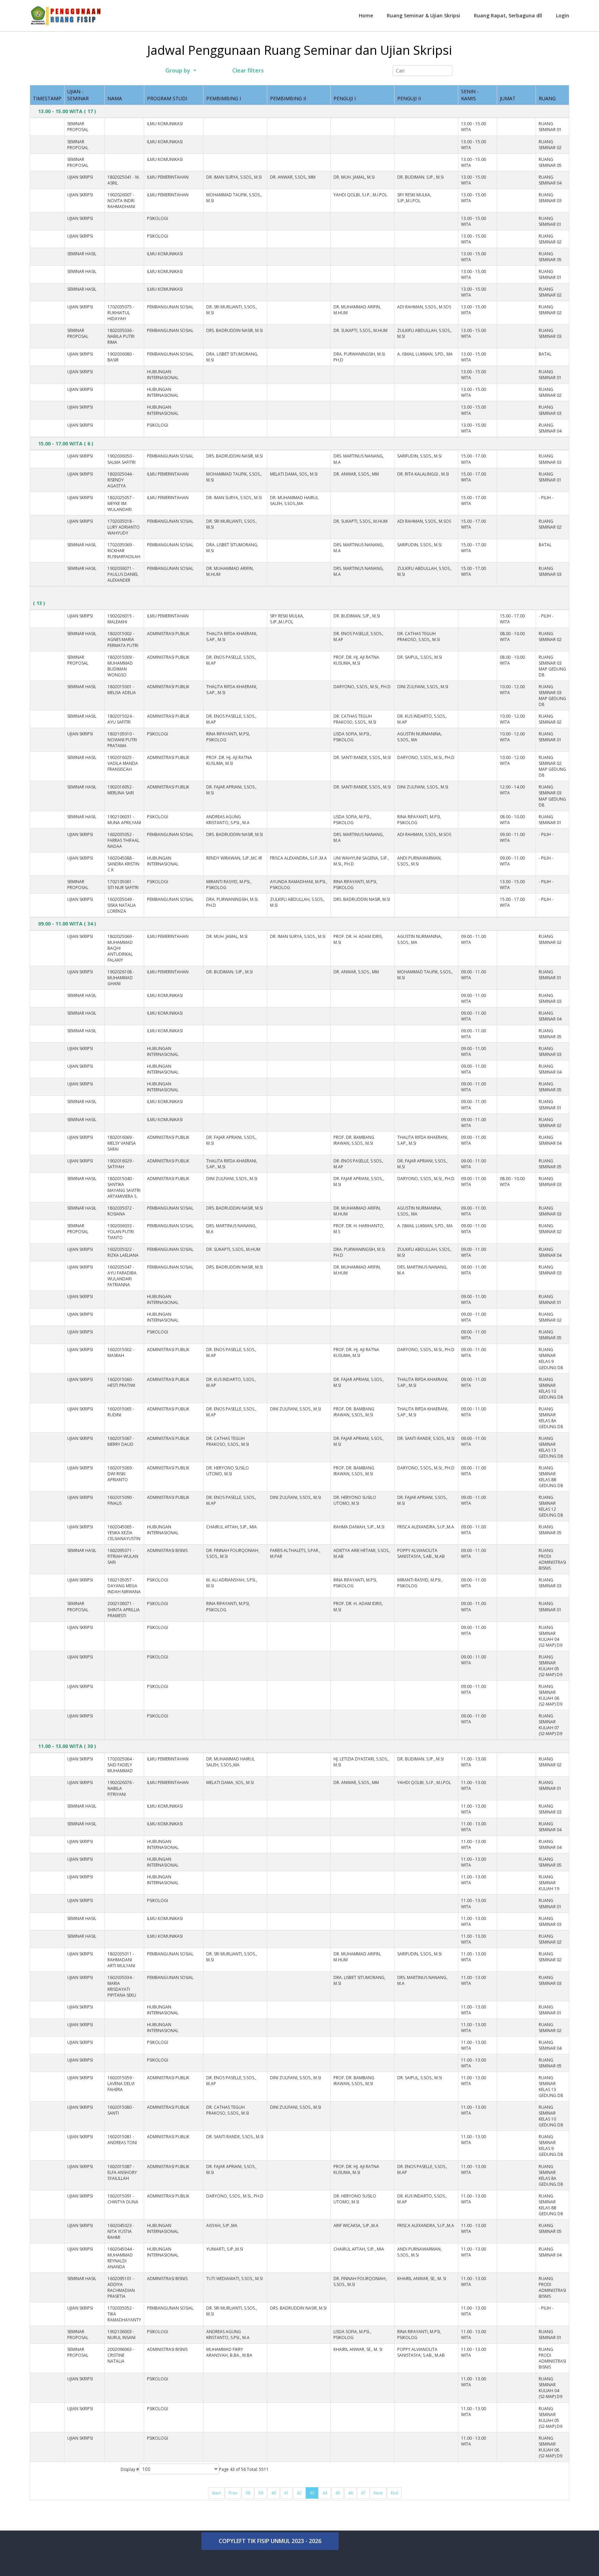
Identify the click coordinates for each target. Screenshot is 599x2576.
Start (216, 2493)
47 (363, 2493)
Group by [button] (178, 70)
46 (350, 2493)
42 (299, 2493)
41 (286, 2493)
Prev (233, 2493)
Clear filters (247, 70)
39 (261, 2493)
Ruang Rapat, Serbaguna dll (508, 15)
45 (338, 2493)
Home (366, 15)
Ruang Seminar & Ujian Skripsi (423, 15)
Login (563, 15)
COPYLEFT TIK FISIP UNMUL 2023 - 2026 (270, 2541)
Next (378, 2493)
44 (325, 2493)
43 (312, 2493)
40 (274, 2493)
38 (248, 2493)
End (394, 2493)
